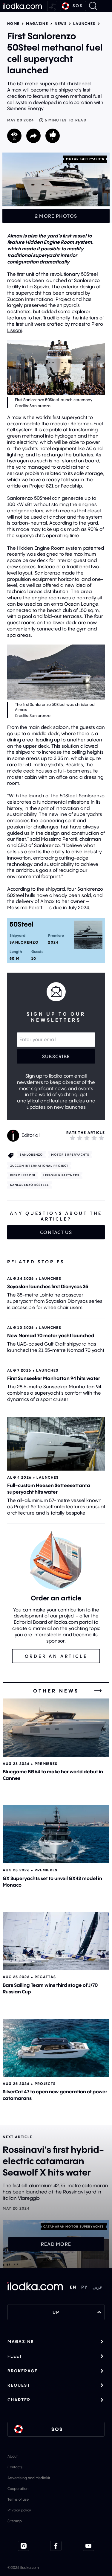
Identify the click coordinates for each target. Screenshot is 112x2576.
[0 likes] (53, 136)
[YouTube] (88, 2546)
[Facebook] (56, 2546)
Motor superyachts (85, 159)
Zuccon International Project (39, 1166)
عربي (97, 2287)
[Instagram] (24, 2546)
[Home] (22, 6)
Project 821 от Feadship (56, 486)
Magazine (37, 24)
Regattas (45, 1977)
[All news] (98, 1691)
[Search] (93, 6)
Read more (56, 2244)
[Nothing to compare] (52, 6)
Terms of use (18, 2499)
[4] (94, 1138)
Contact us (56, 1232)
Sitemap (15, 2521)
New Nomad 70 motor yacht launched (51, 1335)
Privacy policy (19, 2510)
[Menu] (105, 6)
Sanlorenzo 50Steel (30, 1185)
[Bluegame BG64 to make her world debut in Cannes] (56, 1728)
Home (13, 24)
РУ (85, 2287)
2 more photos (56, 216)
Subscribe (56, 1056)
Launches (84, 24)
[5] (101, 1138)
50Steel (22, 924)
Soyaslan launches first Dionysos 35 (48, 1286)
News (61, 24)
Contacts (15, 2467)
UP (56, 2312)
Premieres (46, 1764)
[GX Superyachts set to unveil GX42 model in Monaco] (56, 1834)
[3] (87, 1138)
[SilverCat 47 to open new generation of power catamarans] (56, 2048)
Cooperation (18, 2489)
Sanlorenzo (31, 1155)
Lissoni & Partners (61, 1175)
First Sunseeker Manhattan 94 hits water (54, 1378)
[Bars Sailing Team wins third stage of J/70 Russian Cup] (56, 1941)
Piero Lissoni (23, 1175)
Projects (45, 2084)
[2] (80, 1138)
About (13, 2456)
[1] (73, 1138)
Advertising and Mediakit (29, 2478)
